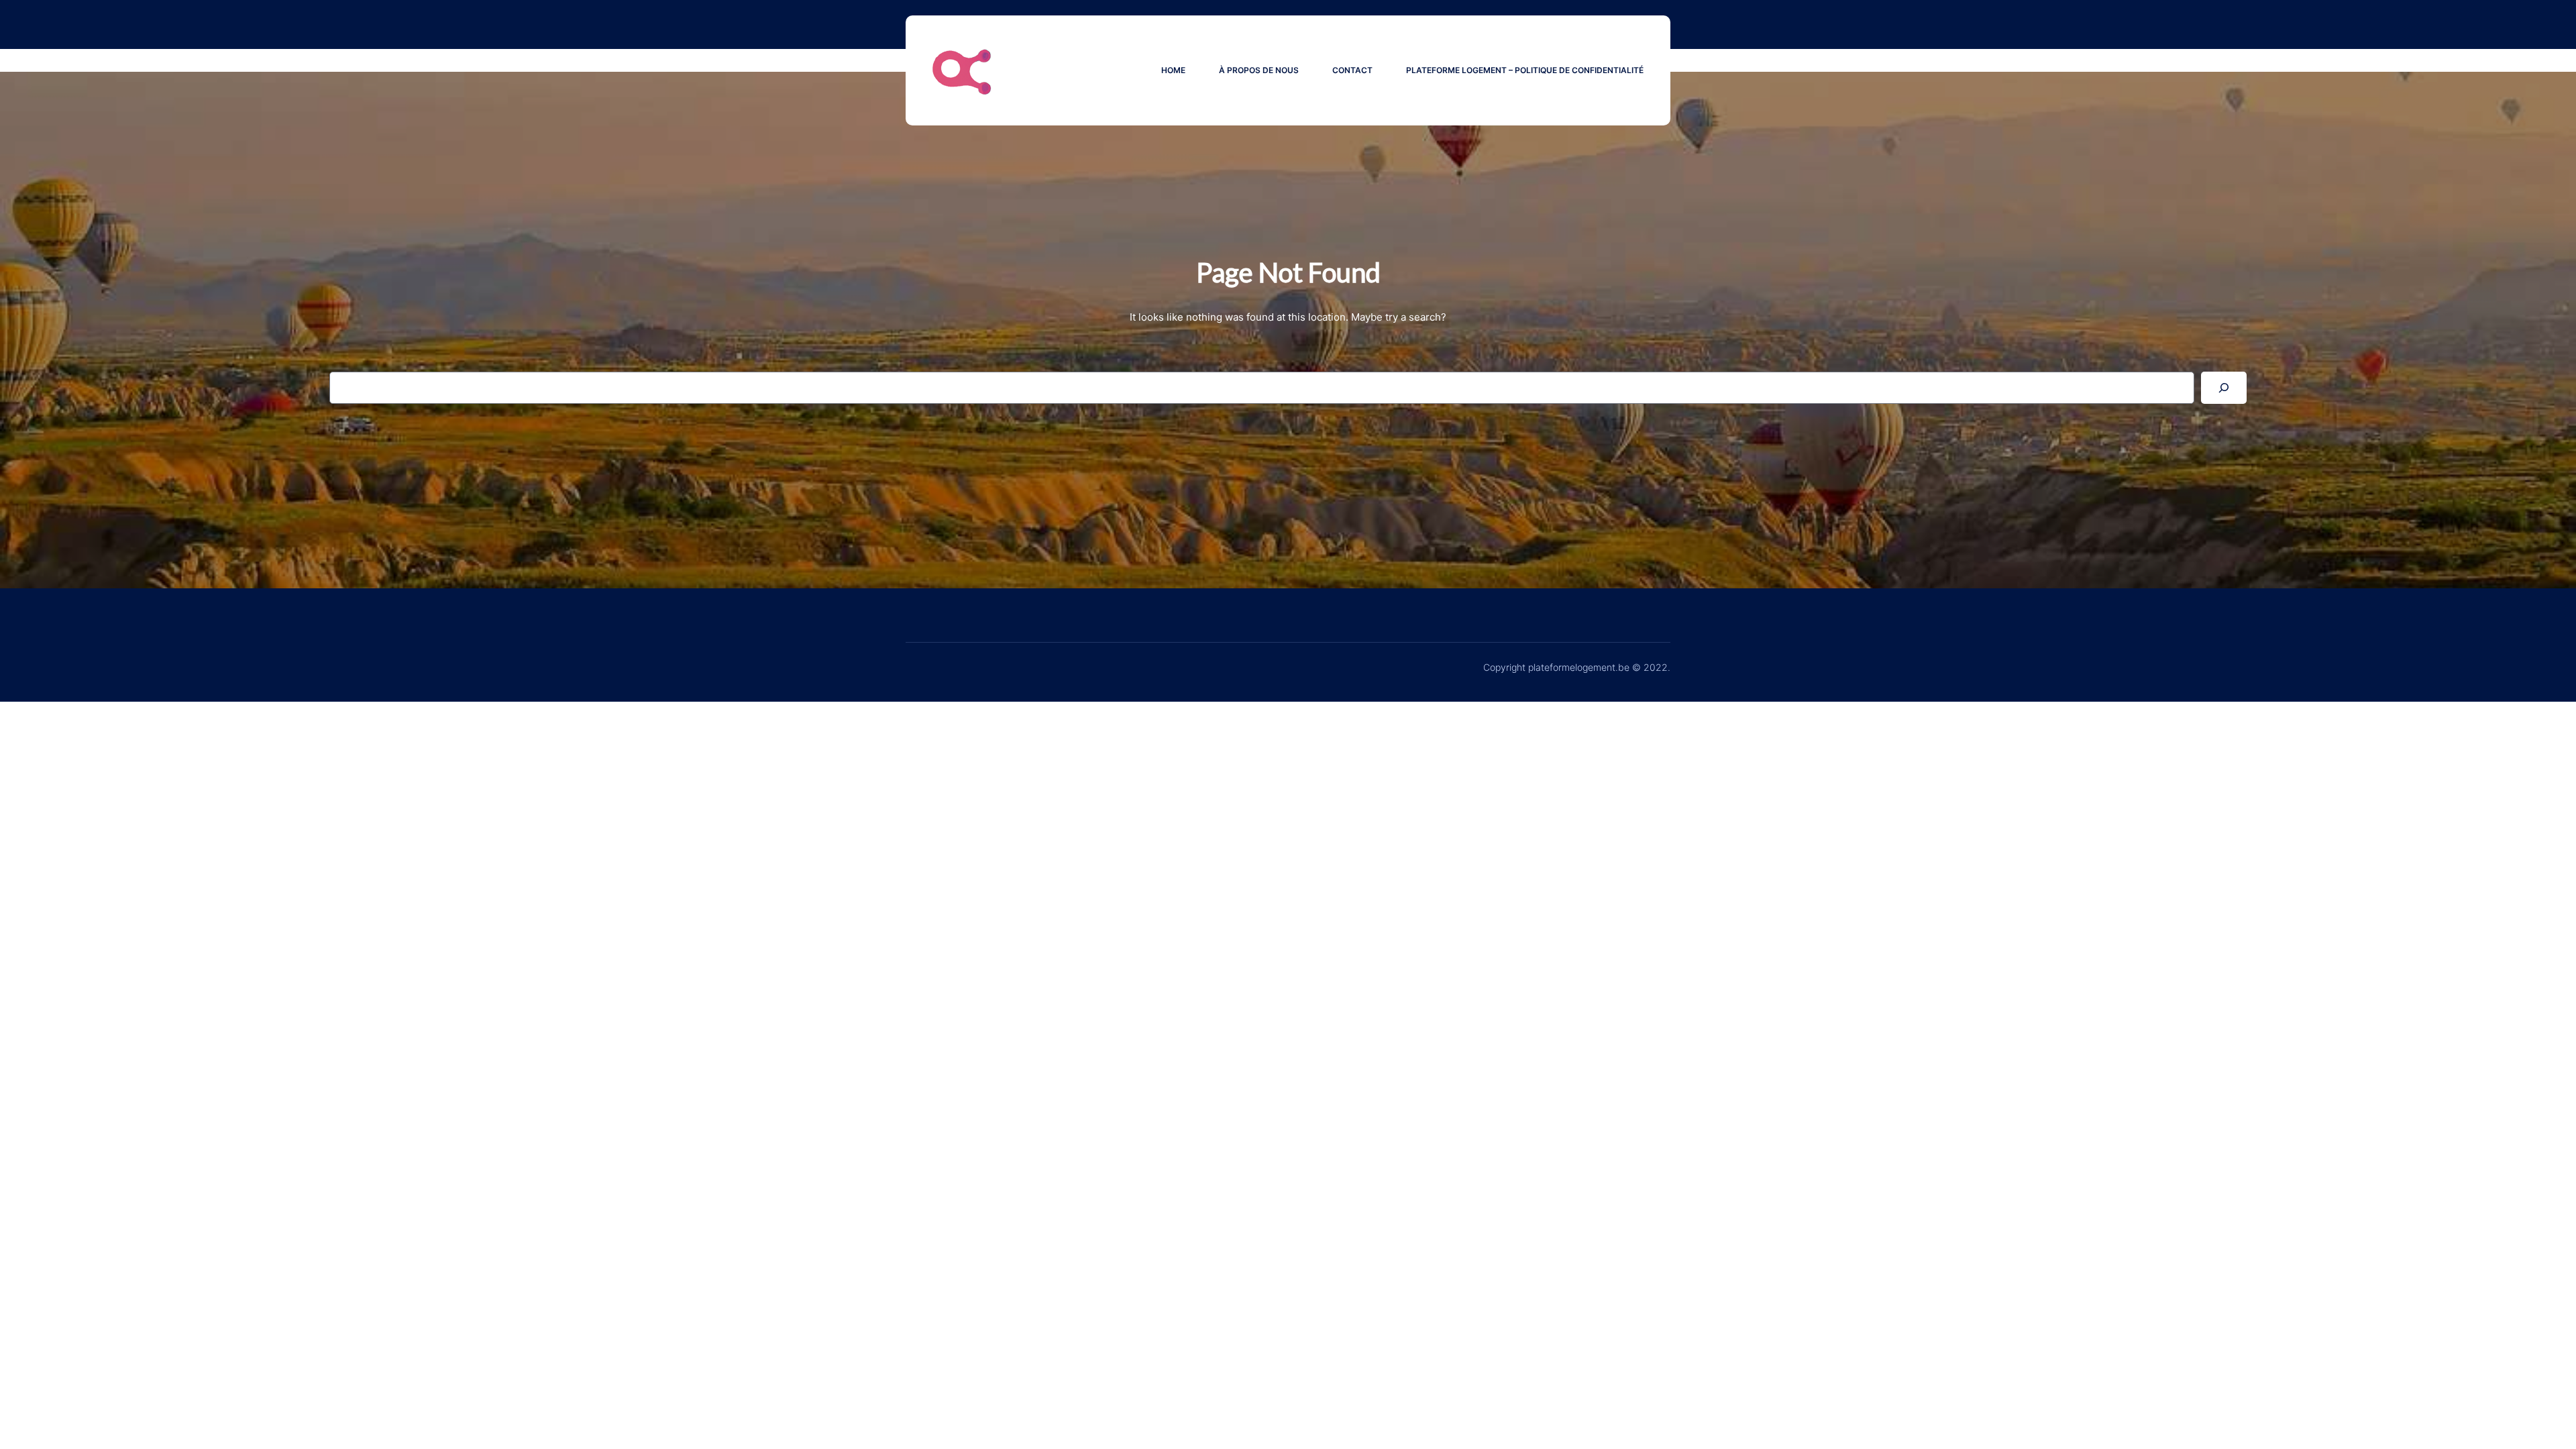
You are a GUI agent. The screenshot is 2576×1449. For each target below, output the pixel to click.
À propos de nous (1259, 70)
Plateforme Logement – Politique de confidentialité (1525, 70)
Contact (1352, 70)
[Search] (2224, 388)
